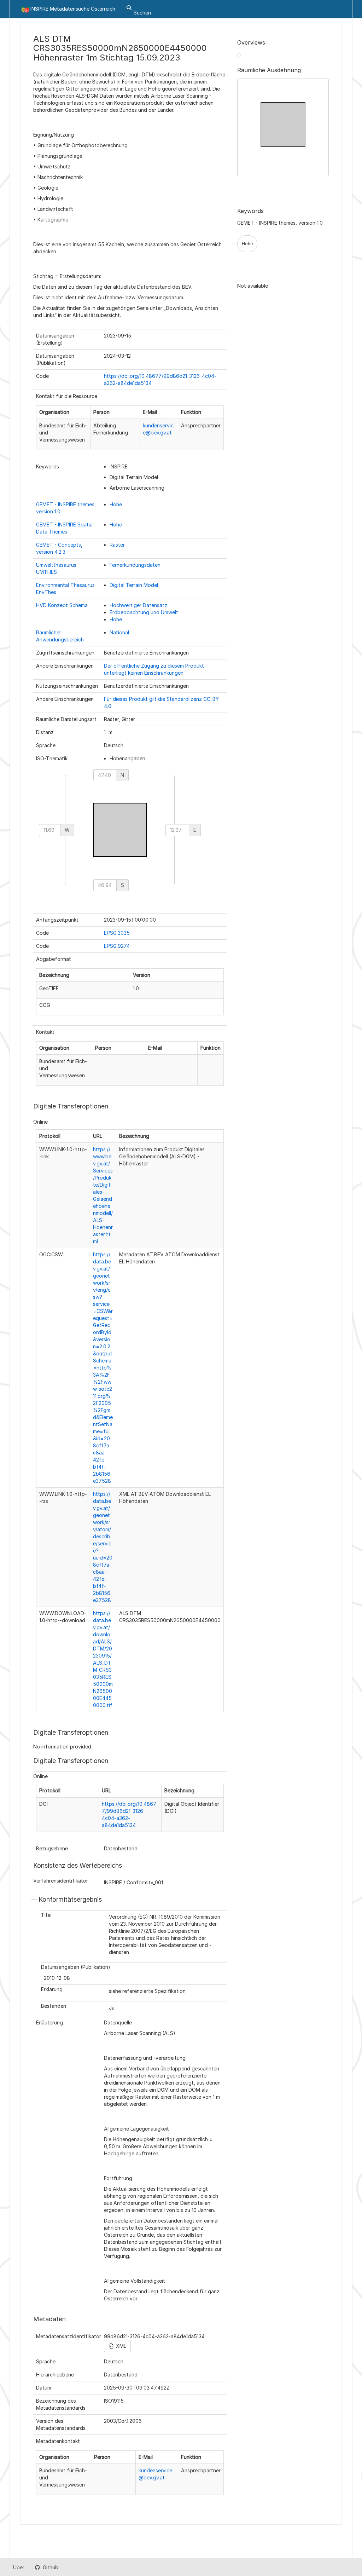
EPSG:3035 (117, 933)
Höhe (116, 504)
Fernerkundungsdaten (135, 565)
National (119, 632)
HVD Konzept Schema (62, 605)
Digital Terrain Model (134, 585)
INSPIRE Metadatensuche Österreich (73, 9)
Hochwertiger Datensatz (138, 605)
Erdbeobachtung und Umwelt (144, 612)
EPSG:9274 (117, 946)
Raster (117, 545)
